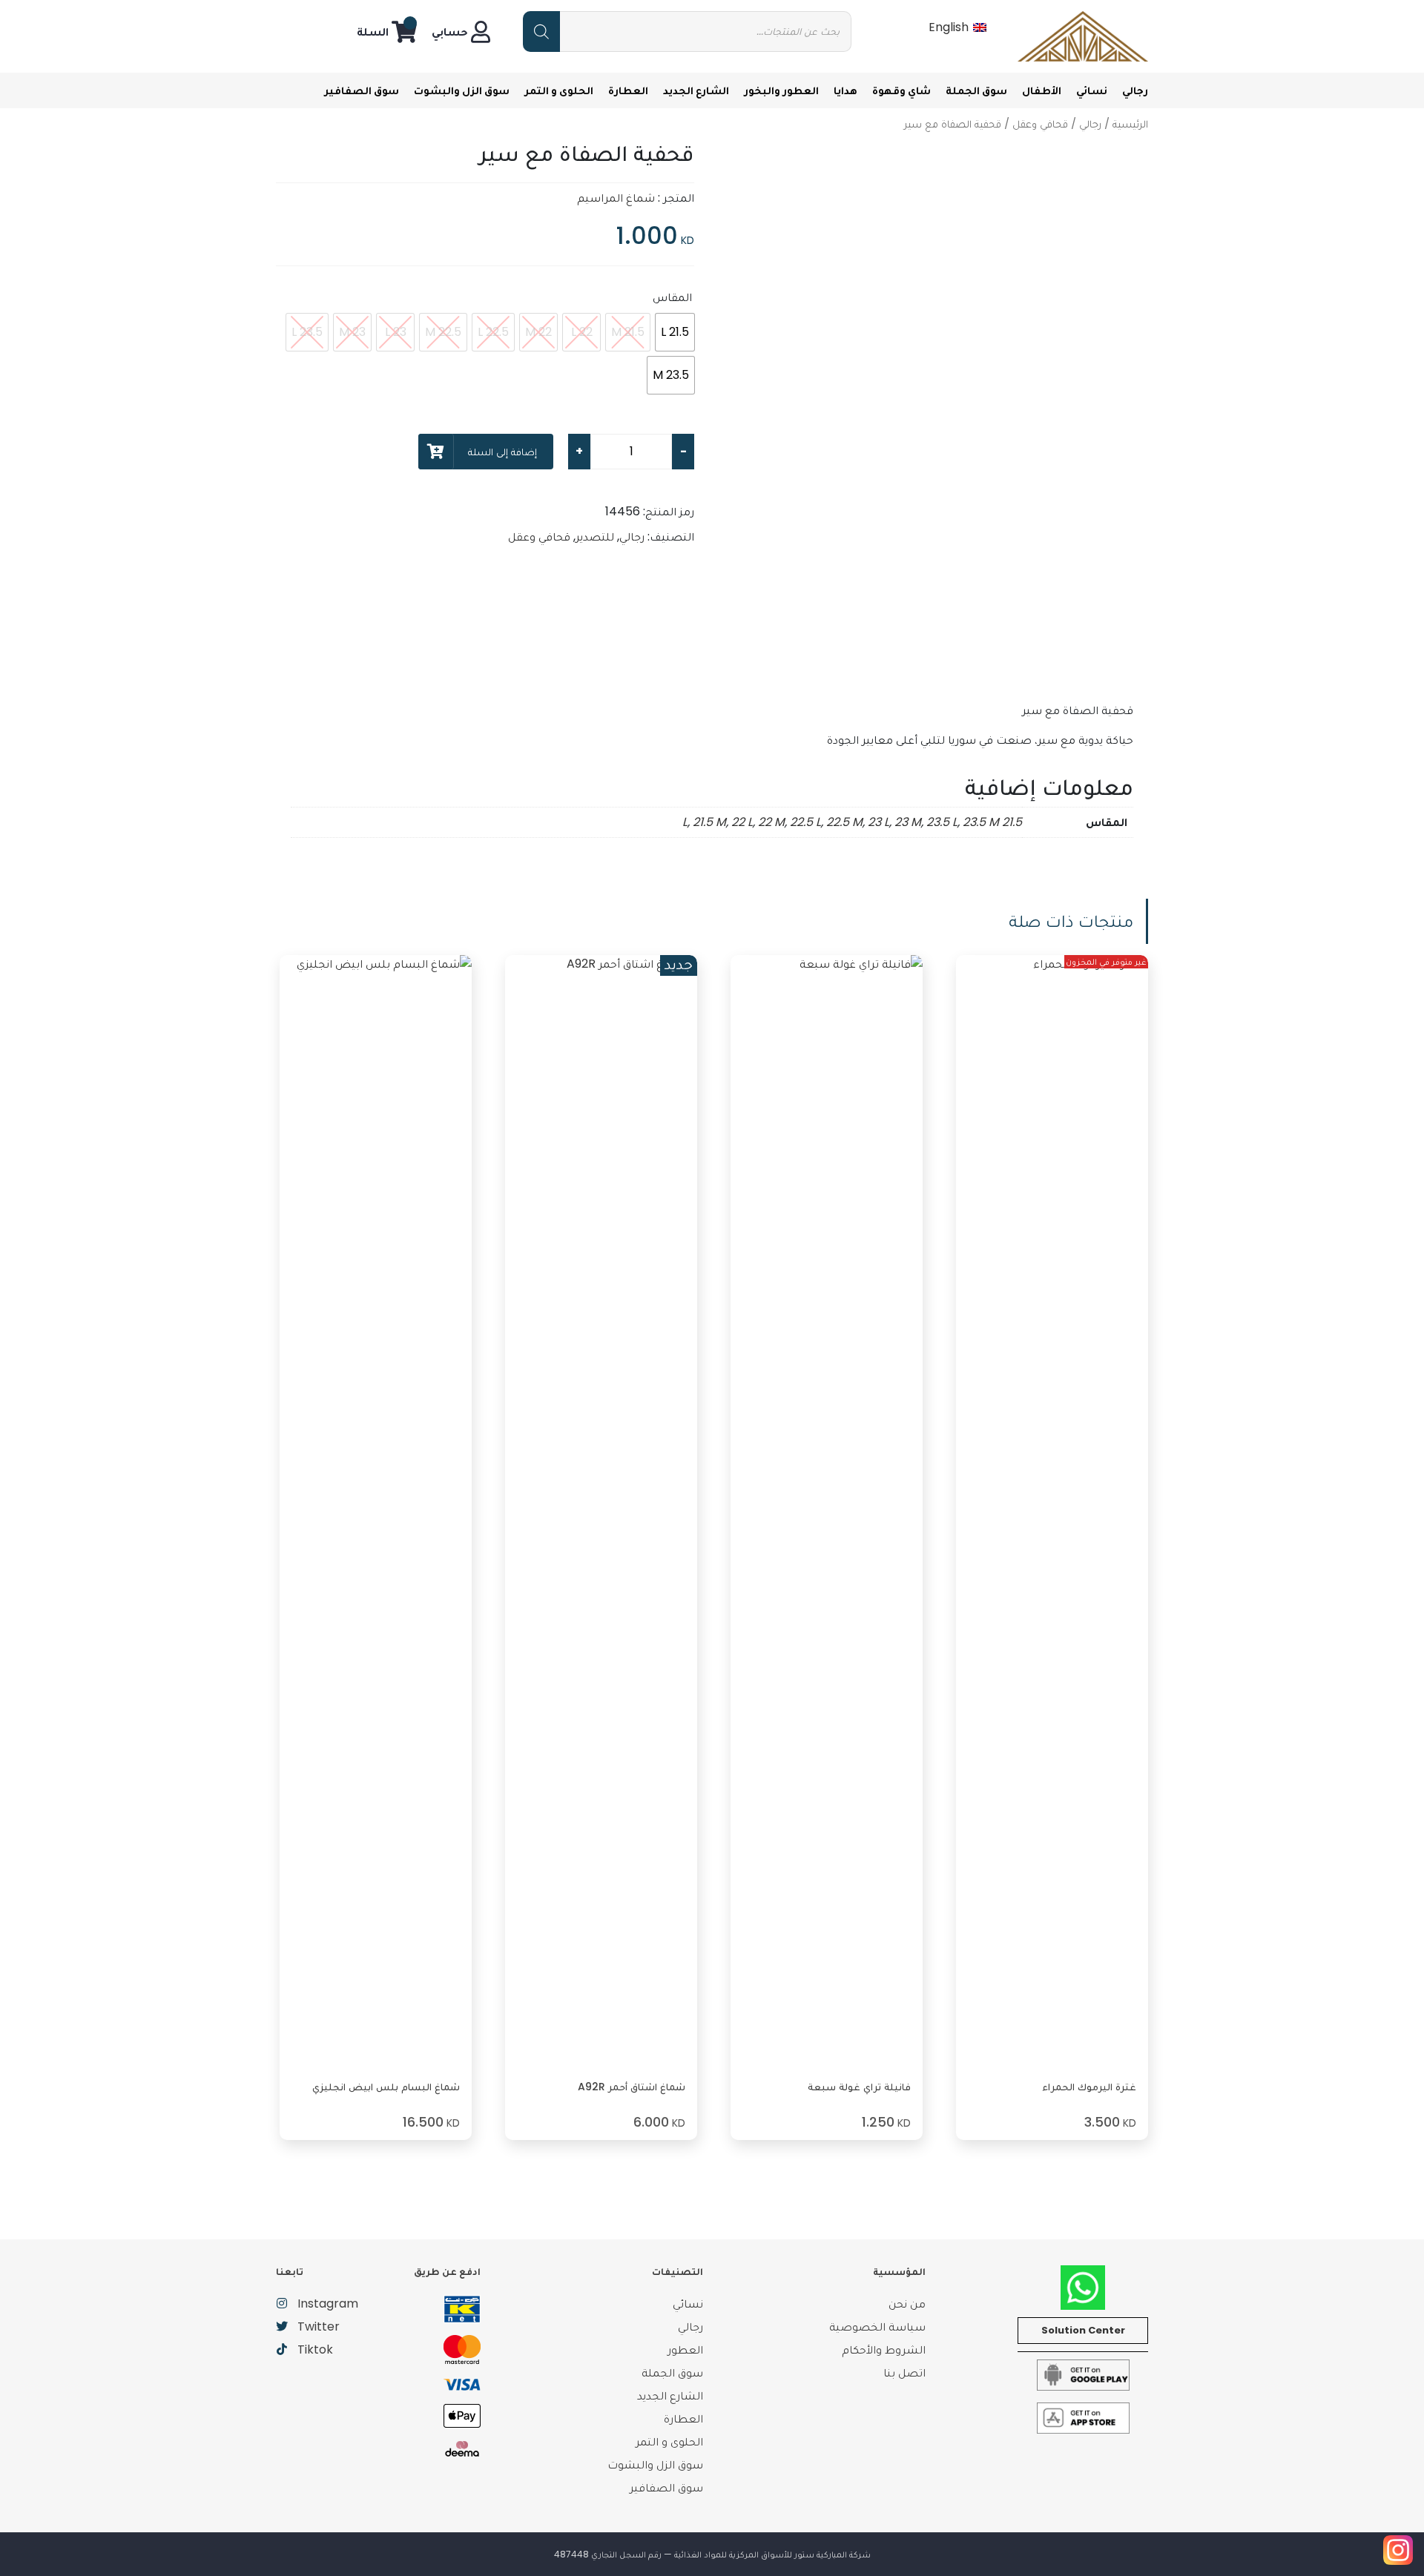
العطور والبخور (781, 90)
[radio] (675, 332)
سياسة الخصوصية (877, 2326)
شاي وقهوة (901, 90)
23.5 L (942, 822)
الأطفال (1042, 90)
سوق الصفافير (362, 90)
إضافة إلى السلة (502, 452)
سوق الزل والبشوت (462, 90)
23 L (879, 822)
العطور (685, 2349)
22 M (771, 822)
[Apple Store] (1083, 2417)
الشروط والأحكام (884, 2349)
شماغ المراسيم (616, 198)
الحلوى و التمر (559, 90)
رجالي (1135, 90)
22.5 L (805, 822)
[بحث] (541, 32)
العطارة (628, 90)
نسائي (1092, 90)
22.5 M (844, 822)
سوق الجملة (976, 90)
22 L (742, 822)
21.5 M (709, 822)
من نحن (907, 2303)
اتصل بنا (904, 2372)
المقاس (672, 297)
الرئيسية (1130, 124)
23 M (908, 822)
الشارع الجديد (696, 90)
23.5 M (981, 822)
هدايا (845, 90)
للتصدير (595, 536)
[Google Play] (1083, 2374)
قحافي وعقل (1040, 124)
